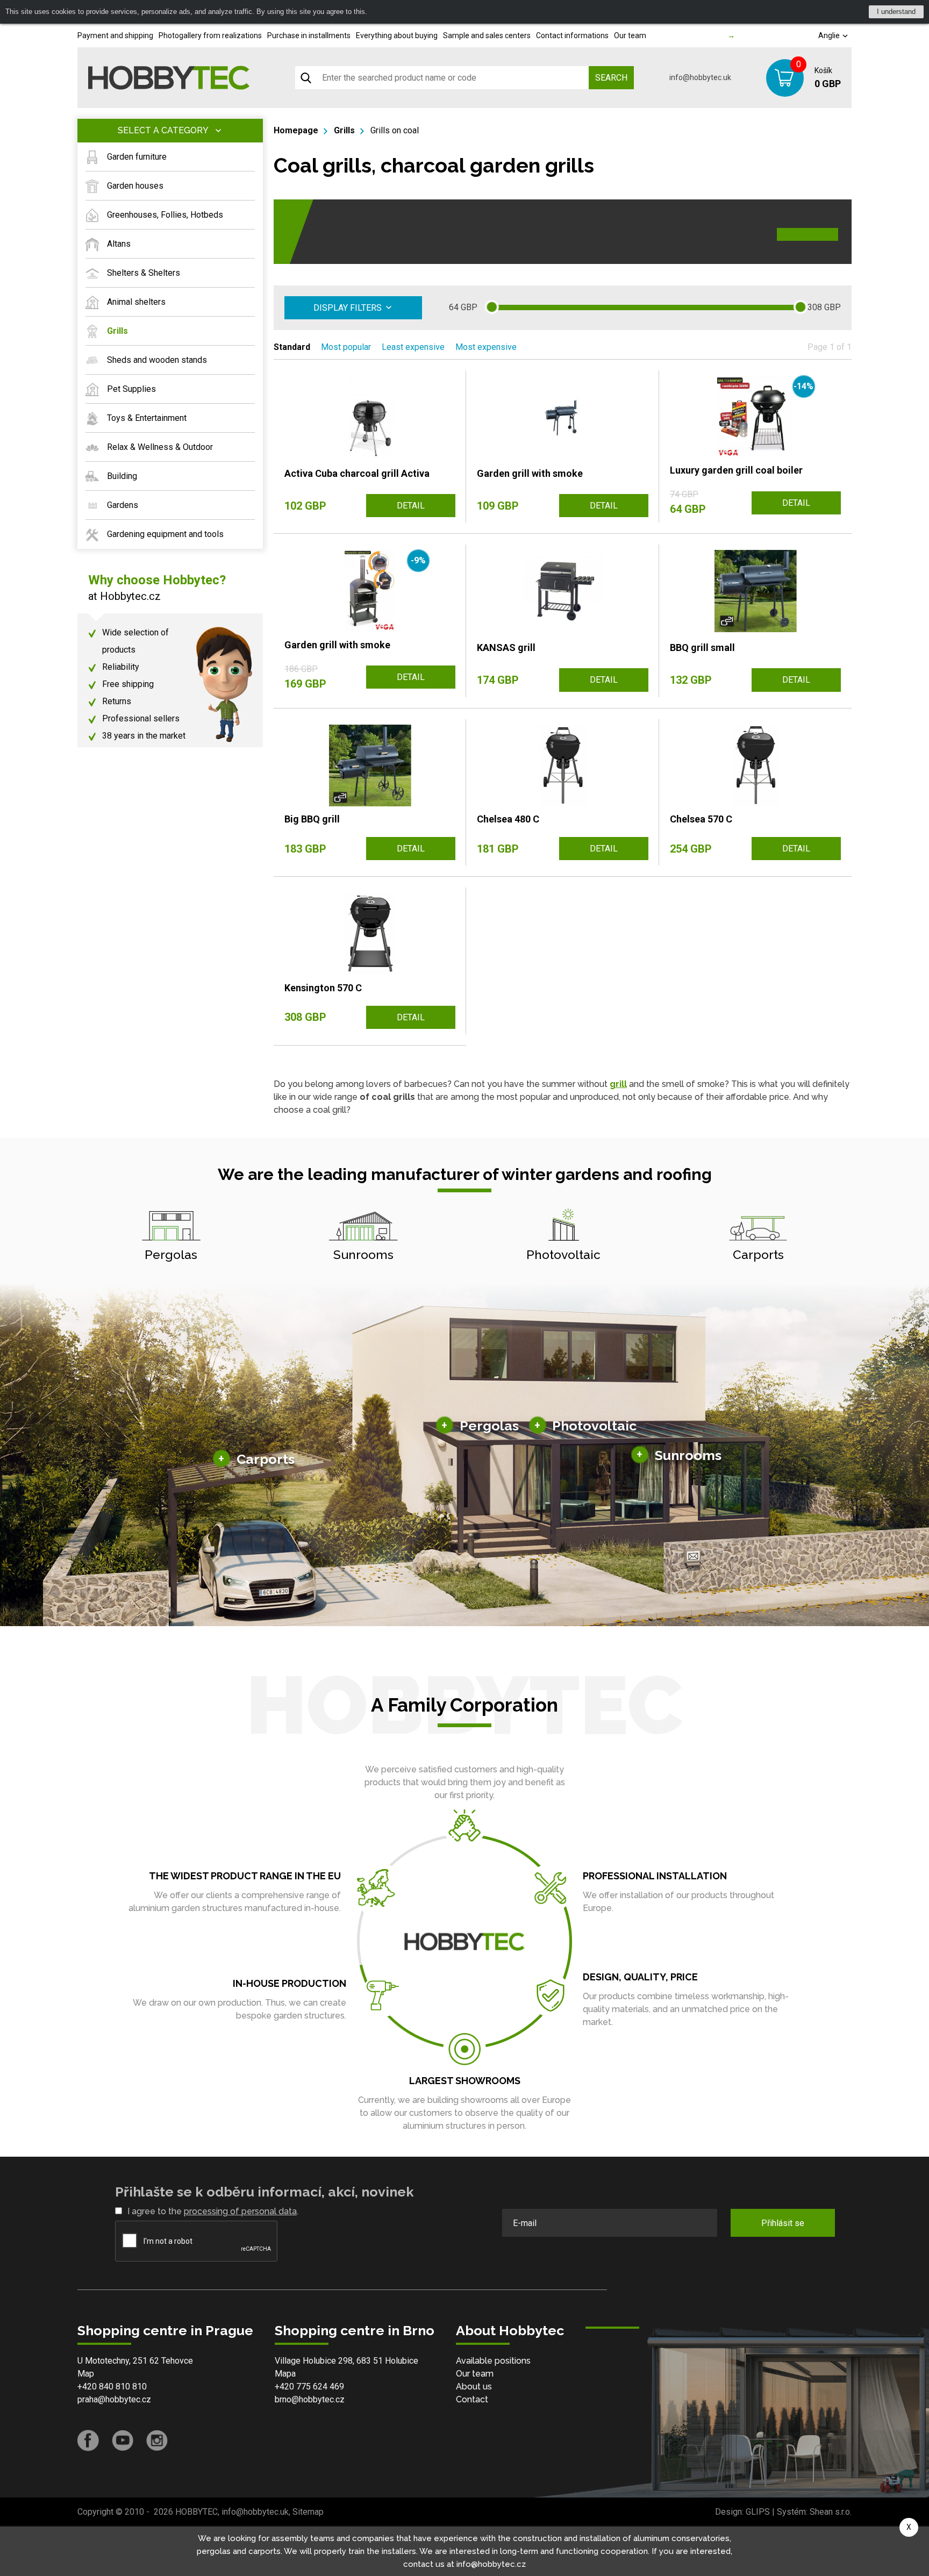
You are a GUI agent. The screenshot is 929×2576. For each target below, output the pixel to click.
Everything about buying (397, 35)
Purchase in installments (309, 35)
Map (86, 2374)
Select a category (163, 130)
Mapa (285, 2374)
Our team (630, 35)
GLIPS (758, 2512)
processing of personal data (240, 2211)
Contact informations (572, 35)
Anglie (830, 35)
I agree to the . (213, 2211)
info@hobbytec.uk (700, 77)
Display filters (348, 308)
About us (474, 2387)
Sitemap (308, 2512)
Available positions (493, 2361)
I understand (896, 12)
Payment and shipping (115, 35)
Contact (472, 2399)
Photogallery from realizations (210, 35)
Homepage (296, 130)
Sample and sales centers (487, 35)
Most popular (346, 347)
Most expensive (486, 347)
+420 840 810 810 (112, 2387)
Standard (292, 347)
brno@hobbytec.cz (310, 2399)
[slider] (492, 307)
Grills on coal (395, 130)
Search (611, 78)
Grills (344, 130)
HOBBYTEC (196, 2512)
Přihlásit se (783, 2223)
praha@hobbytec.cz (114, 2399)
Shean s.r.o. (831, 2512)
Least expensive (413, 347)
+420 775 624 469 (309, 2387)
